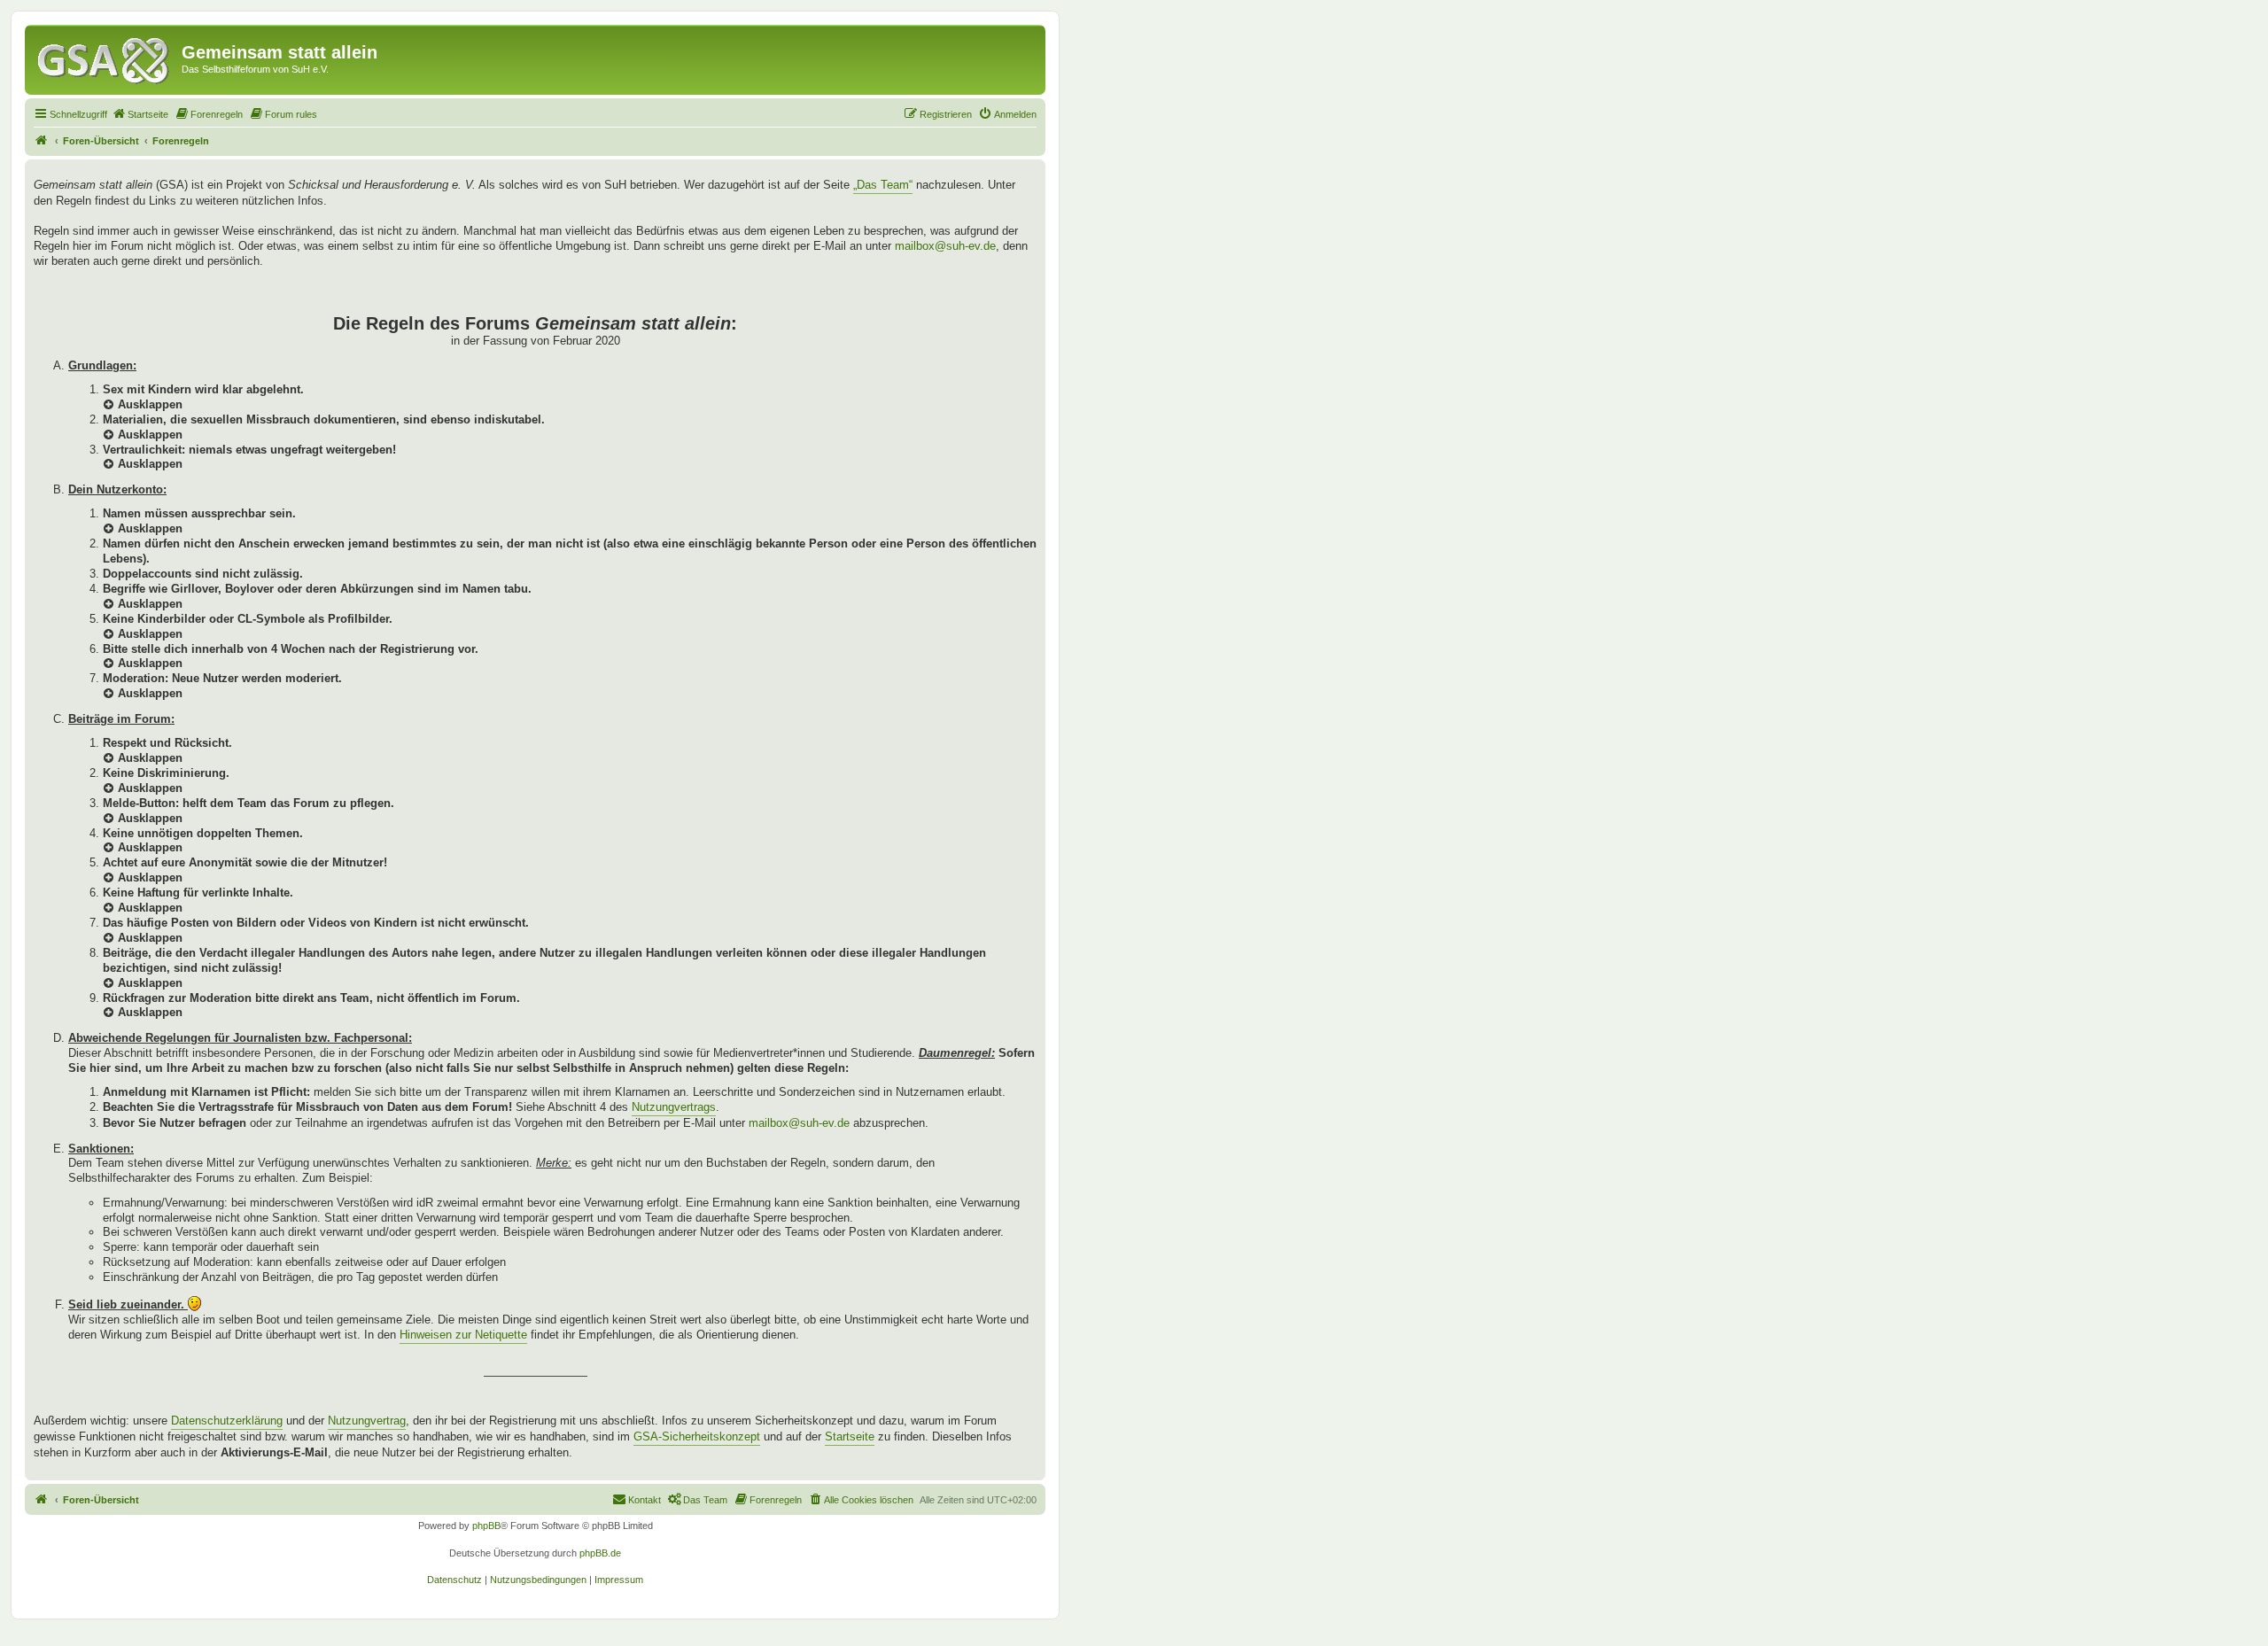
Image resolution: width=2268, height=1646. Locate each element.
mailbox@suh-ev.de (945, 246)
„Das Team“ (883, 185)
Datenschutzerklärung (227, 1421)
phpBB (486, 1526)
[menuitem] (140, 114)
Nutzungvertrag (367, 1421)
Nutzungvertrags (674, 1107)
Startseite (850, 1436)
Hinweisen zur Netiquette (463, 1335)
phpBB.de (600, 1553)
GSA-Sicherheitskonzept (697, 1436)
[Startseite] (105, 58)
